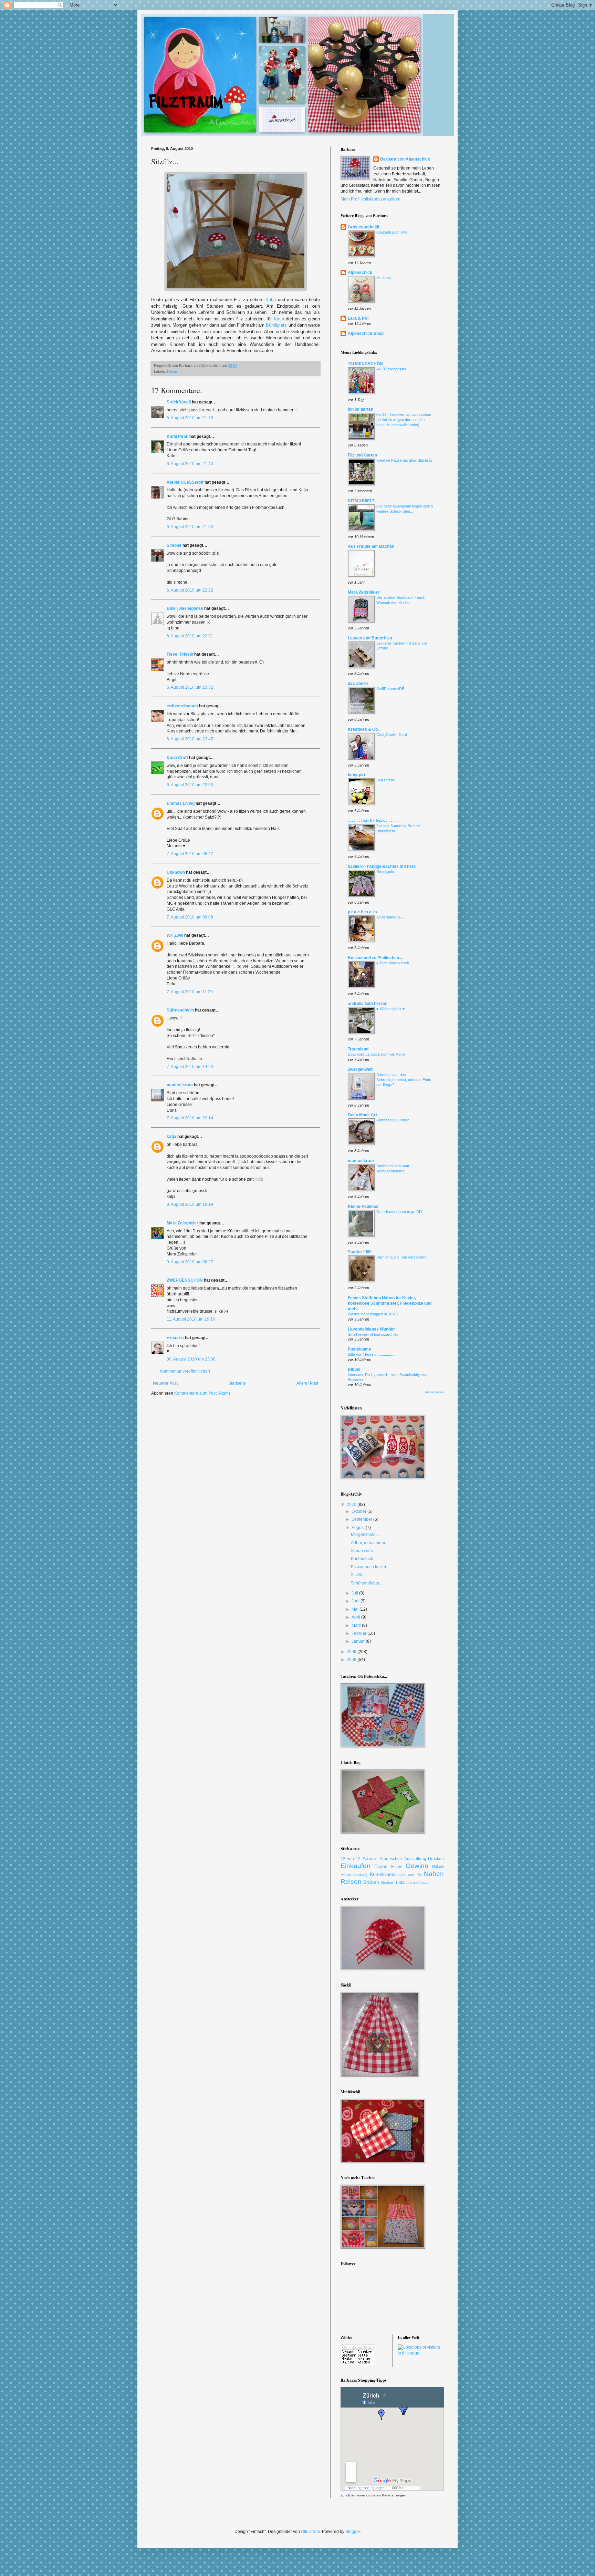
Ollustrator (310, 2532)
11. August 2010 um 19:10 (191, 1319)
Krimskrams (383, 1874)
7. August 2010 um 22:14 (190, 1118)
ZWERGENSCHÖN (185, 1280)
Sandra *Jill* (360, 1252)
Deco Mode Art (362, 1115)
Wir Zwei (175, 935)
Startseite (237, 1383)
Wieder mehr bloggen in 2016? (373, 1314)
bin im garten (361, 409)
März (357, 1625)
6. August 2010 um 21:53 (190, 527)
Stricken (387, 1882)
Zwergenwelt (360, 1069)
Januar (359, 1641)
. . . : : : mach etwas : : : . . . (373, 821)
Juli (355, 1593)
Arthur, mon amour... (369, 1543)
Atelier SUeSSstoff (185, 482)
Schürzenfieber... (367, 1583)
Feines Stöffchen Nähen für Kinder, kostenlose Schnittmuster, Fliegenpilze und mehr (390, 1303)
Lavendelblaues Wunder (371, 1329)
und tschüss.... (417, 1883)
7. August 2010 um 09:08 (190, 917)
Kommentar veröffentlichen (185, 1371)
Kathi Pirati (178, 437)
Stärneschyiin (181, 1010)
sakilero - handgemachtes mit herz (382, 866)
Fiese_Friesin (180, 654)
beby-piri (356, 775)
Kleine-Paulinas (363, 1207)
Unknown (176, 872)
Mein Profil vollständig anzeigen (370, 199)
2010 (352, 1505)
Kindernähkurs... (390, 917)
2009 (352, 1652)
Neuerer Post (165, 1383)
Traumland (358, 1049)
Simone (174, 545)
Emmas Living (181, 803)
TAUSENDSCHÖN (365, 364)
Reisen (351, 1882)
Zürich (345, 2495)
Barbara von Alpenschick (405, 159)
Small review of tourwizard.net (373, 1334)
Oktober (359, 1511)
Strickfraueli (179, 402)
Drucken (436, 1859)
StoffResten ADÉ (390, 689)
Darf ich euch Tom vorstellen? (401, 1257)
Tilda (400, 1882)
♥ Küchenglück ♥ (391, 1009)
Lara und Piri (410, 1875)
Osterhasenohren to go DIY (399, 1212)
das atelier (358, 684)
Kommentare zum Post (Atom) (202, 1393)
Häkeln (438, 1867)
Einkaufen (356, 1866)
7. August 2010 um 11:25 (190, 992)
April (356, 1617)
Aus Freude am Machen (371, 546)
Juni (356, 1601)
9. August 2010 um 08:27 (190, 1262)
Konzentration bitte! (392, 232)
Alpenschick (360, 273)
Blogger (353, 2532)
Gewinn (417, 1866)
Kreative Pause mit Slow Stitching (404, 460)
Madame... (385, 278)
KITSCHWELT (361, 501)
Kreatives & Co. (363, 729)
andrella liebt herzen (368, 1004)
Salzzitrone (386, 780)
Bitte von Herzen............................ (376, 1354)
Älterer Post (307, 1383)
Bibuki (354, 1369)
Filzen (172, 371)
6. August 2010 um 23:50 (190, 785)
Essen (381, 1866)
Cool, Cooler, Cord (392, 735)
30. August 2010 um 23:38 (191, 1359)
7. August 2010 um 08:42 (190, 854)
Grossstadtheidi (363, 227)
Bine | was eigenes (185, 608)
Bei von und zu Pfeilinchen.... (375, 958)
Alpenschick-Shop (366, 333)
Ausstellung (415, 1859)
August (359, 1528)
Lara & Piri (358, 318)
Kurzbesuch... (364, 1559)
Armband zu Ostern (393, 1120)
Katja (271, 300)
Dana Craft (177, 758)
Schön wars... (363, 1551)
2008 (352, 1660)
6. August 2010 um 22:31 (190, 636)
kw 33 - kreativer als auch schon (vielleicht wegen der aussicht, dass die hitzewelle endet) (404, 420)
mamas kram (180, 1085)
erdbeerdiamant (182, 706)
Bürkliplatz (276, 325)
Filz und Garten (362, 455)
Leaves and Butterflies (370, 638)
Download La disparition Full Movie (377, 1054)
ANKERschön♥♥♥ (392, 369)
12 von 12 (351, 1859)
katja (171, 1137)
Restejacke (386, 872)
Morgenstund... (365, 1535)
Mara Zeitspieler (182, 1223)
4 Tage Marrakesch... (394, 963)
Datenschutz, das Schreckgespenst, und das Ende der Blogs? (404, 1080)
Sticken (371, 1882)
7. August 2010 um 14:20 (190, 1067)
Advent (370, 1858)
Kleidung (360, 1875)
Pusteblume (359, 1349)
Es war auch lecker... (370, 1567)
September (362, 1519)
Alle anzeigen (434, 1392)
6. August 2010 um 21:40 (190, 464)
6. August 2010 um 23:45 (190, 739)
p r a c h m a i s (362, 912)
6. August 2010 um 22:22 (190, 590)
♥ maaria (175, 1338)
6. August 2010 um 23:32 (190, 687)
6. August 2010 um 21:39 (190, 418)
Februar (359, 1633)
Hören (346, 1875)
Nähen (434, 1874)
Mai (356, 1609)
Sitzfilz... (358, 1575)
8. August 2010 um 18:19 (190, 1204)
